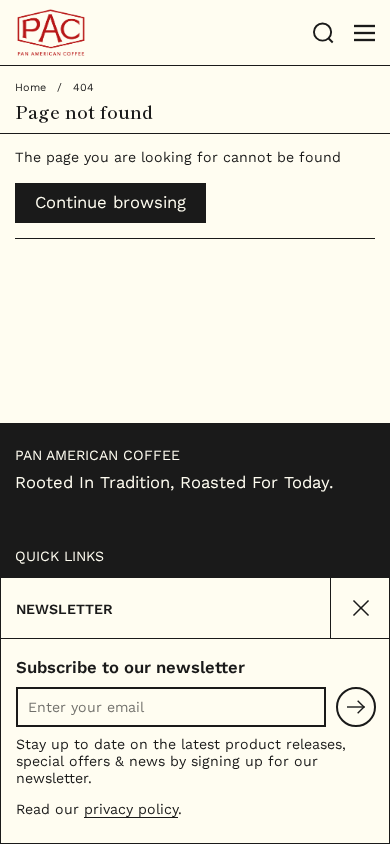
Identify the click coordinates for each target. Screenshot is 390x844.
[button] (323, 33)
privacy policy (131, 809)
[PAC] (157, 33)
